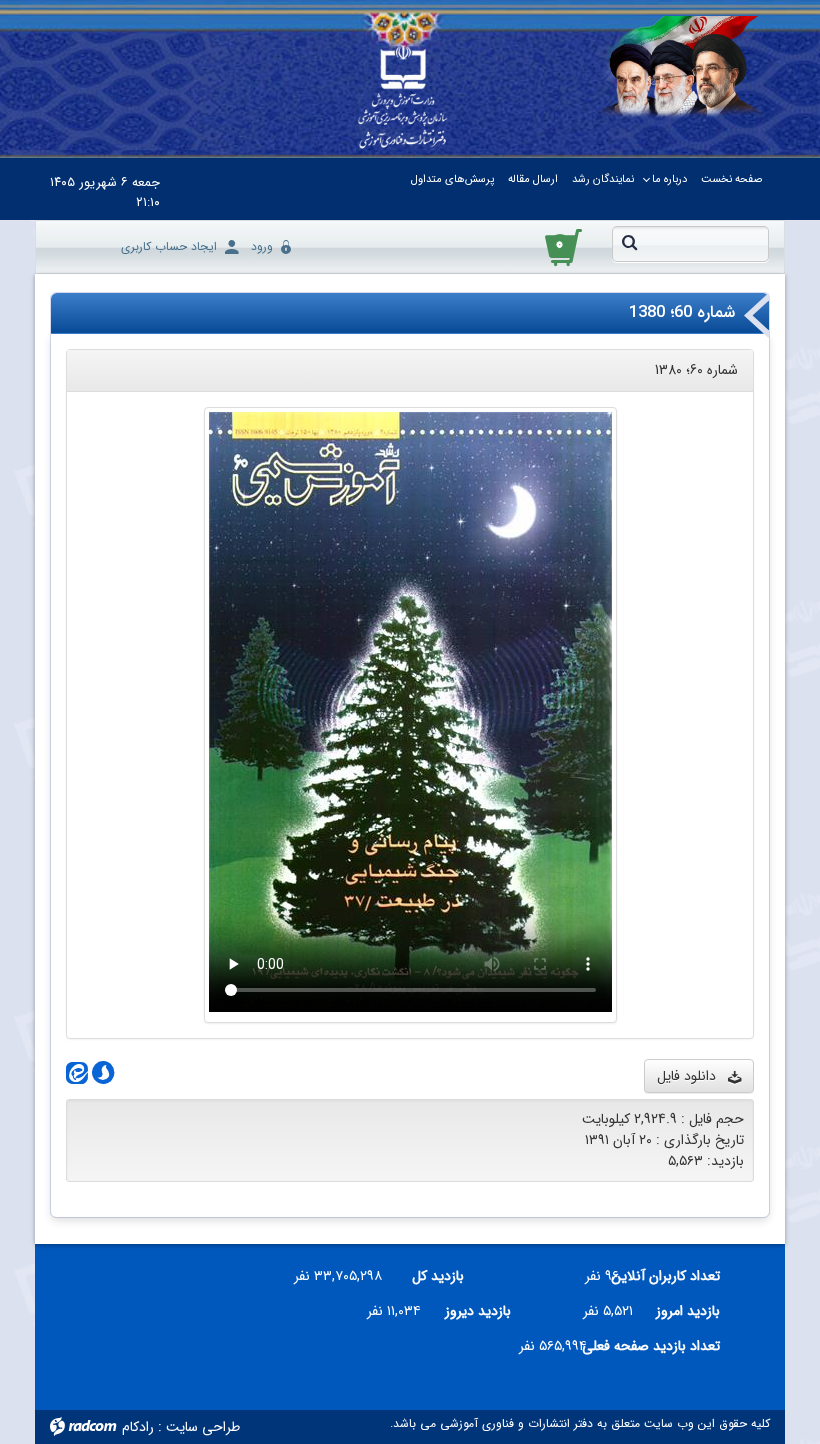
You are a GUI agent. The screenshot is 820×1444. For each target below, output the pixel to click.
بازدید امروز (688, 1311)
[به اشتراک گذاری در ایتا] (77, 1074)
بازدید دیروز (478, 1311)
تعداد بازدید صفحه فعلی (661, 1346)
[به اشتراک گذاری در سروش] (101, 1074)
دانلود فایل (692, 1076)
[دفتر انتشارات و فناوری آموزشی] (403, 98)
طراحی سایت (203, 1427)
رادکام (138, 1427)
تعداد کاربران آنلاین (677, 1276)
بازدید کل (438, 1276)
